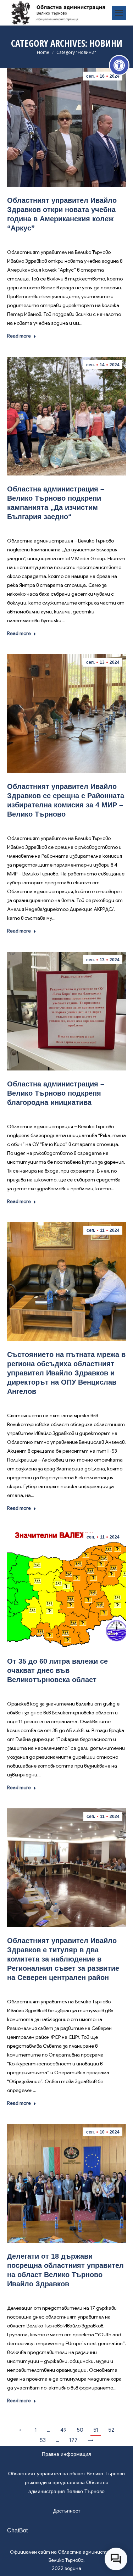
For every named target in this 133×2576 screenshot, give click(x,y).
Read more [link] (19, 336)
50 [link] (80, 2430)
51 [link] (96, 2430)
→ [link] (90, 2440)
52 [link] (111, 2430)
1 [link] (36, 2430)
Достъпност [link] (67, 2511)
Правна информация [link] (66, 2454)
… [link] (49, 2430)
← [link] (22, 2430)
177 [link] (73, 2440)
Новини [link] (67, 238)
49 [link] (63, 2430)
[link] (119, 65)
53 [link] (43, 2440)
